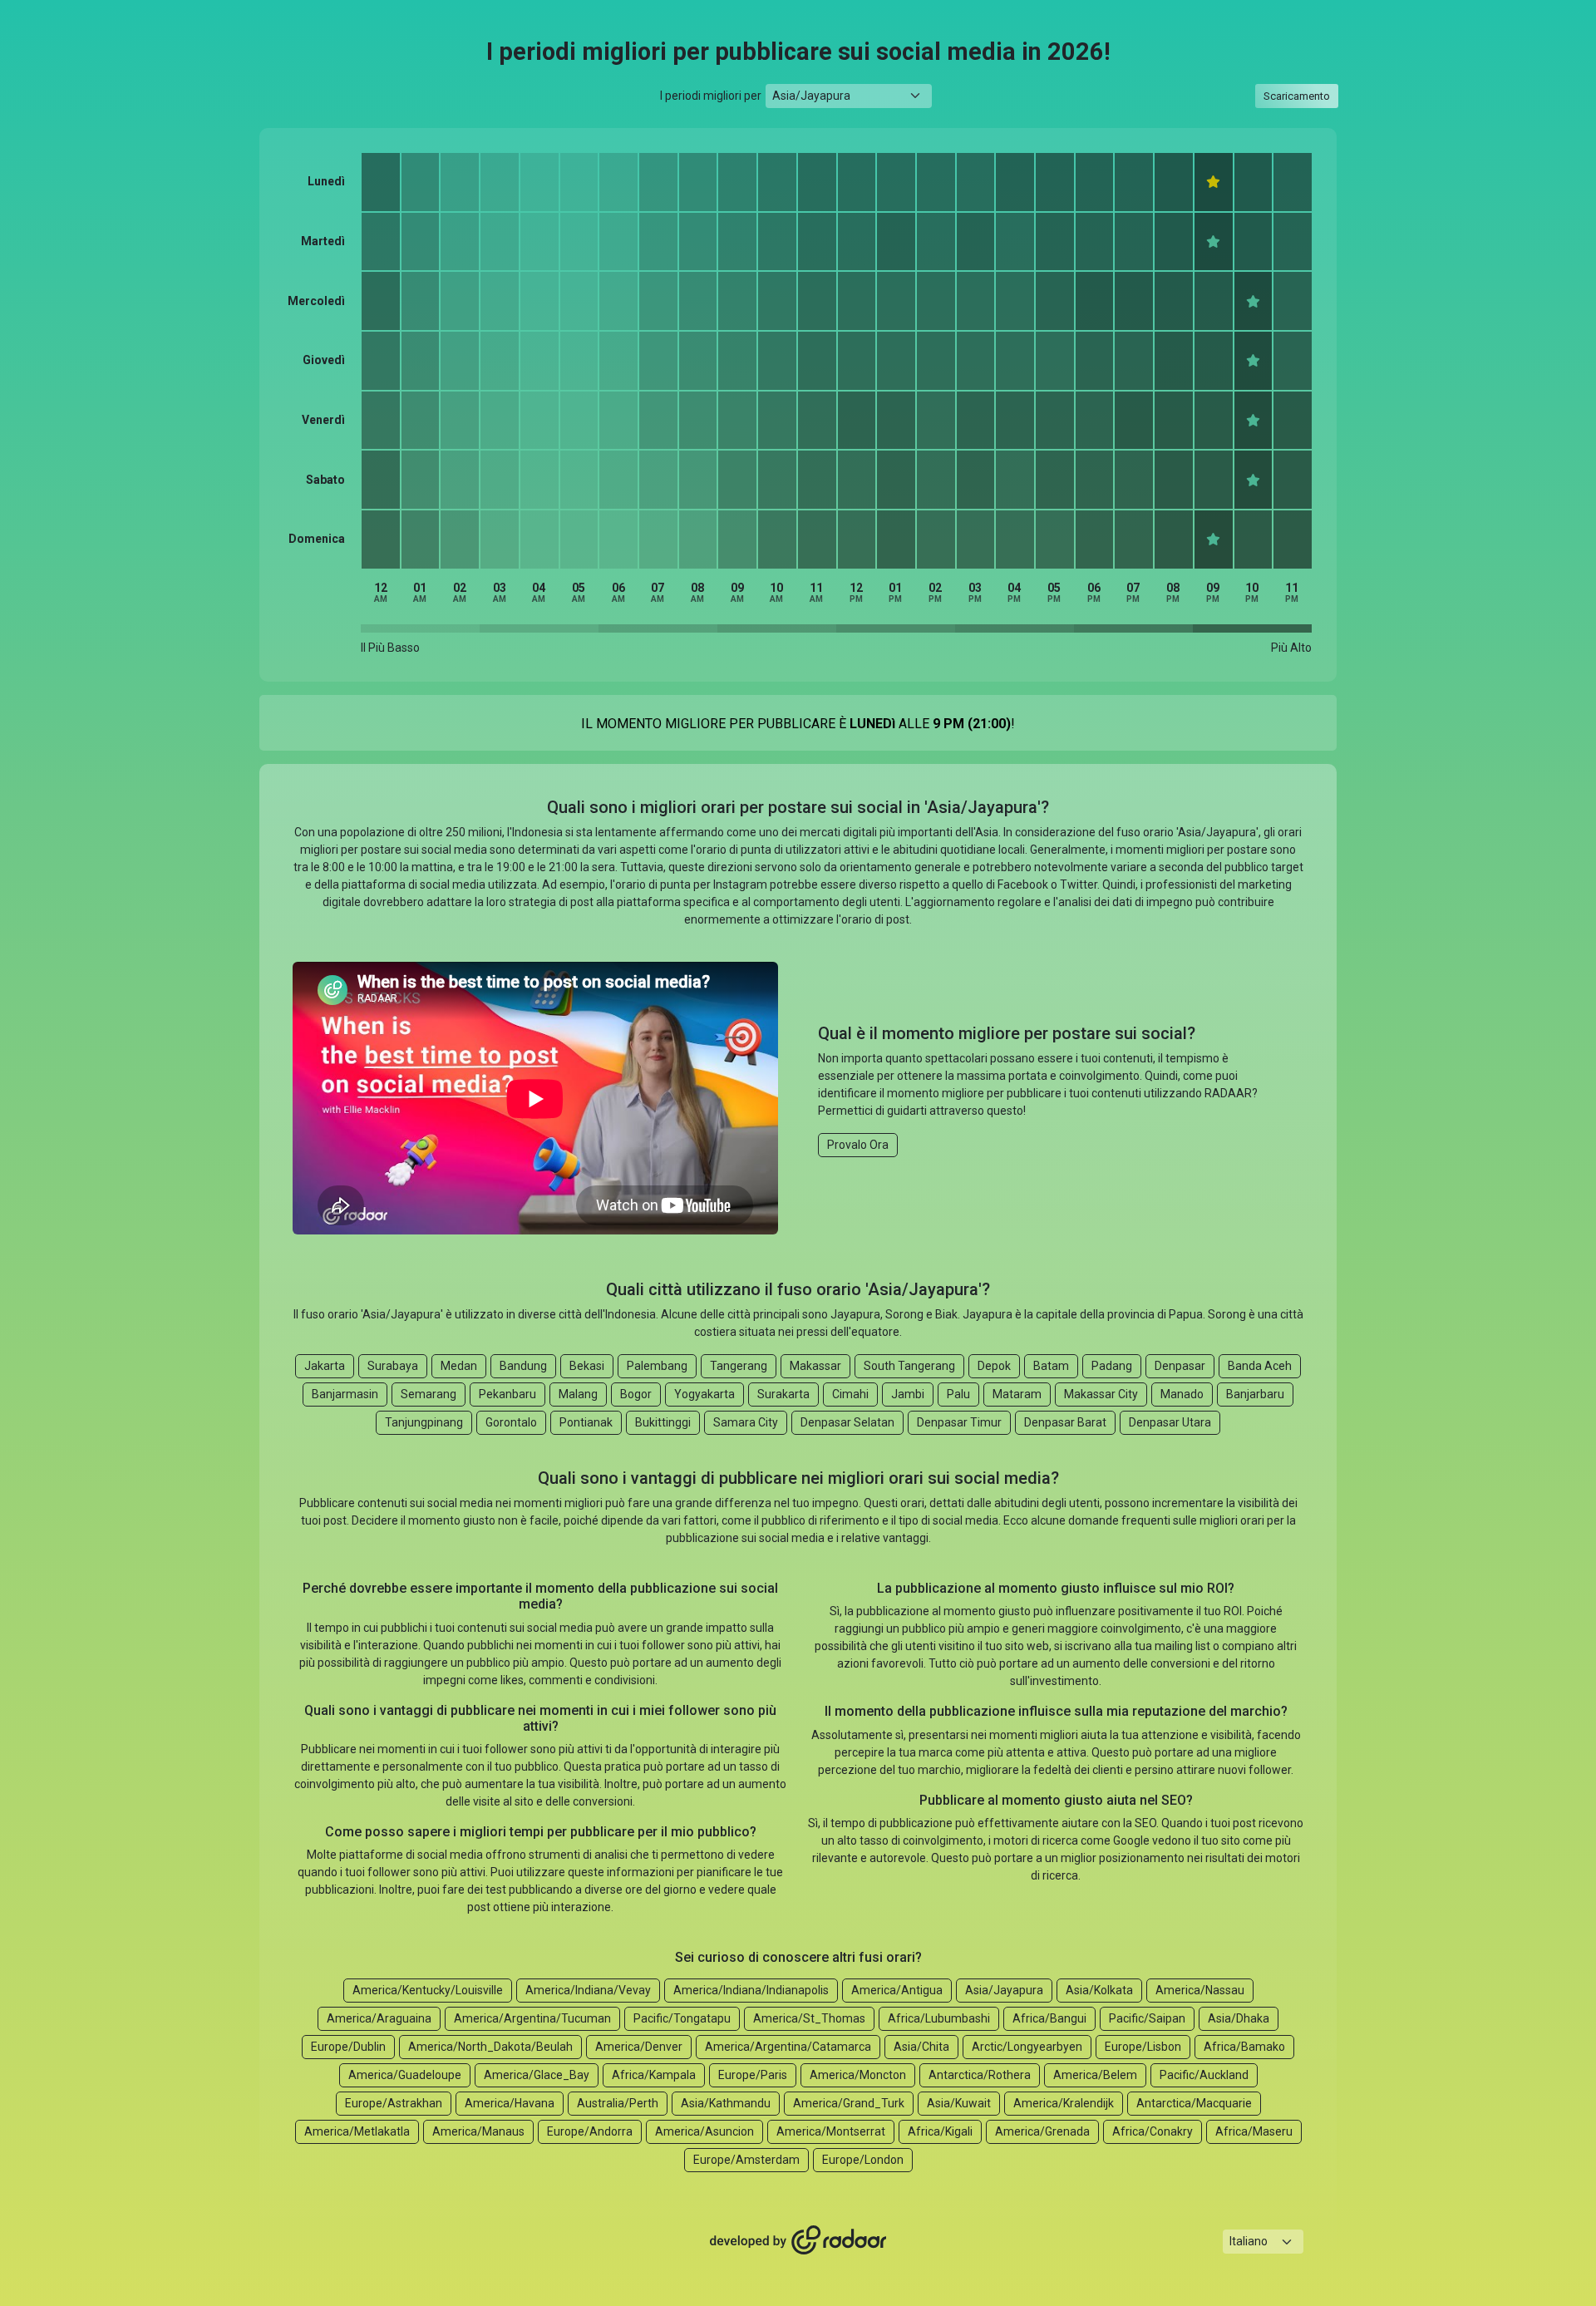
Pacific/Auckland (1204, 2075)
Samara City (746, 1422)
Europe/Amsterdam (746, 2160)
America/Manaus (478, 2131)
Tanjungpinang (424, 1422)
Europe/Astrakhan (394, 2103)
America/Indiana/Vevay (588, 1990)
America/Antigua (897, 1990)
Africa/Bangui (1049, 2018)
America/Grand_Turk (849, 2103)
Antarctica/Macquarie (1194, 2103)
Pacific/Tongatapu (682, 2018)
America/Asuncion (704, 2131)
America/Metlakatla (357, 2131)
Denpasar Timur (959, 1422)
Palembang (657, 1366)
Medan (459, 1366)
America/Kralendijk (1064, 2103)
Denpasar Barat (1065, 1422)
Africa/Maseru (1254, 2131)
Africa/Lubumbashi (939, 2018)
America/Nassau (1200, 1990)
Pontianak (586, 1422)
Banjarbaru (1255, 1394)
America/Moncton (858, 2075)
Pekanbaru (507, 1394)
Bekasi (587, 1366)
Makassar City (1101, 1394)
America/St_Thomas (809, 2018)
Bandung (523, 1366)
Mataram (1017, 1394)
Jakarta (325, 1366)
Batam (1051, 1366)
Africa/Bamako (1244, 2047)
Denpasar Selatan (847, 1422)
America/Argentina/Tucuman (532, 2018)
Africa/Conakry (1153, 2131)
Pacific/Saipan (1147, 2018)
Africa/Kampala (654, 2075)
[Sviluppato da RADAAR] (798, 2240)
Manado (1182, 1394)
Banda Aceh (1260, 1366)
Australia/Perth (618, 2103)
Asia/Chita (921, 2047)
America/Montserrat (831, 2131)
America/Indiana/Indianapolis (751, 1990)
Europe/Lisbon (1143, 2047)
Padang (1112, 1366)
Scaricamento (1297, 96)
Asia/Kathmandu (726, 2103)
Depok (994, 1366)
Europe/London (863, 2160)
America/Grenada (1042, 2131)
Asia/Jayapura (1004, 1990)
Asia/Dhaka (1239, 2018)
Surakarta (783, 1394)
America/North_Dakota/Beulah (490, 2047)
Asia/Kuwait (959, 2103)
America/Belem (1095, 2075)
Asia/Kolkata (1099, 1990)
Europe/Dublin (348, 2047)
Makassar (815, 1366)
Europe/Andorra (590, 2131)
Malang (578, 1394)
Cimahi (850, 1394)
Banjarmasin (345, 1394)
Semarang (429, 1394)
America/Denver (639, 2047)
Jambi (908, 1394)
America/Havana (510, 2103)
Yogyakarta (704, 1394)
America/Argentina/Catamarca (788, 2047)
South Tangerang (909, 1366)
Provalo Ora (858, 1145)
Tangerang (739, 1366)
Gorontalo (511, 1422)
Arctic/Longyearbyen (1027, 2047)
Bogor (636, 1394)
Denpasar (1180, 1366)
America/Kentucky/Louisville (428, 1990)
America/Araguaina (379, 2018)
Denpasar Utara (1170, 1422)
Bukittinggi (663, 1422)
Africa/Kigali (940, 2131)
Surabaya (393, 1366)
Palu (958, 1394)
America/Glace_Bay (537, 2075)
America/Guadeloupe (405, 2075)
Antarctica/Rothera (980, 2075)
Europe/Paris (753, 2075)
